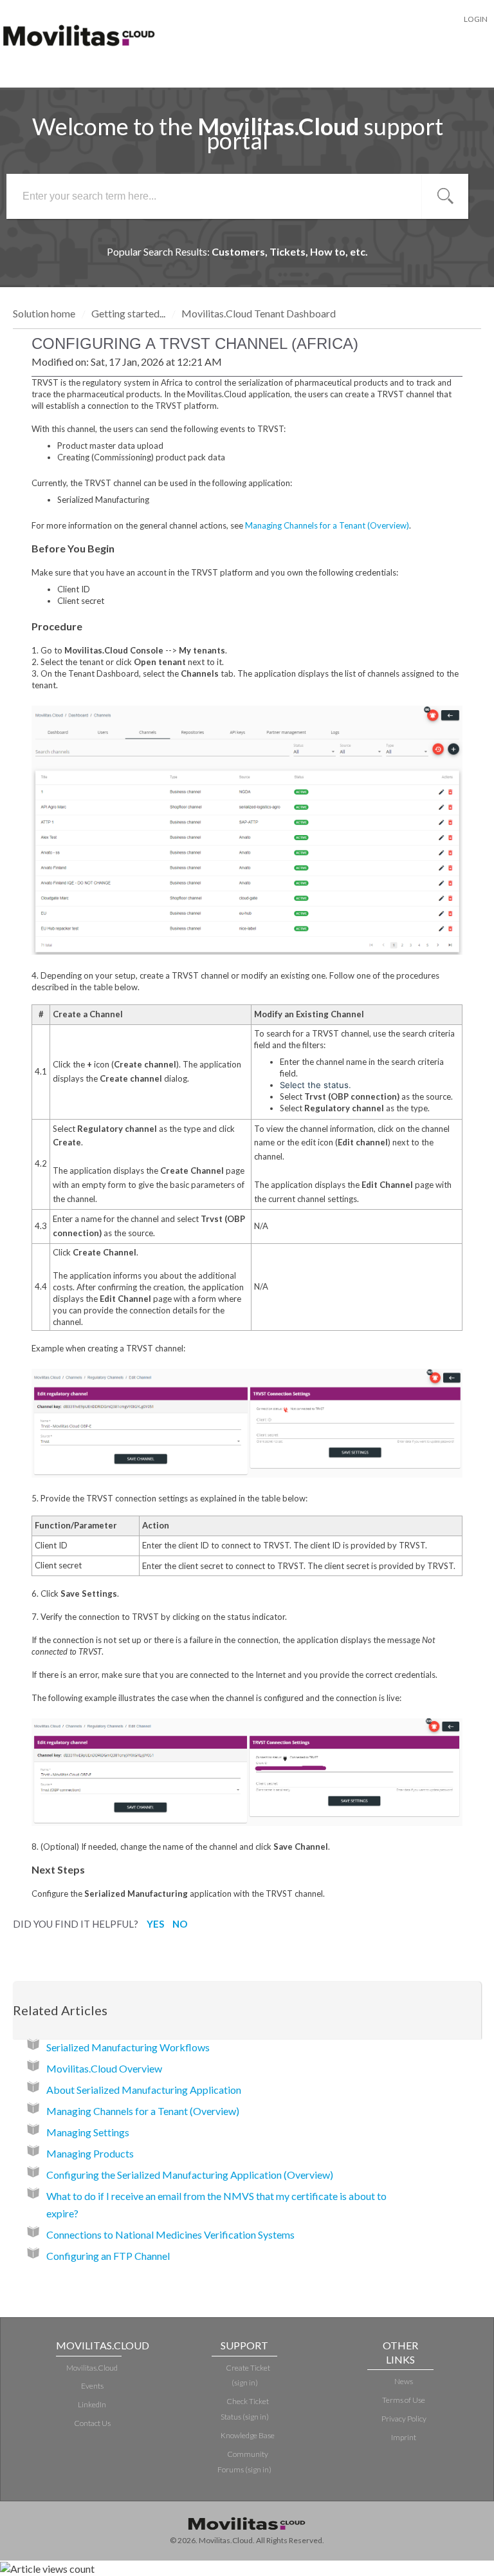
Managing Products (90, 2153)
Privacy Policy (404, 2419)
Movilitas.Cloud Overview (104, 2068)
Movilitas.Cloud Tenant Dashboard (259, 313)
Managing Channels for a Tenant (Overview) (327, 525)
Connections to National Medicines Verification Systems (170, 2234)
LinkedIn (92, 2404)
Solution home (45, 313)
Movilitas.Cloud (92, 2368)
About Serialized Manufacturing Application (144, 2090)
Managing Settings (88, 2132)
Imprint (404, 2437)
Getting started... (128, 313)
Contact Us (92, 2423)
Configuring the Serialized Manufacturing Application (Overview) (190, 2175)
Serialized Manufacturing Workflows (128, 2047)
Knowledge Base (248, 2435)
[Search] (445, 196)
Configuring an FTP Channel (108, 2256)
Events (92, 2386)
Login (476, 19)
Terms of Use (404, 2400)
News (404, 2381)
